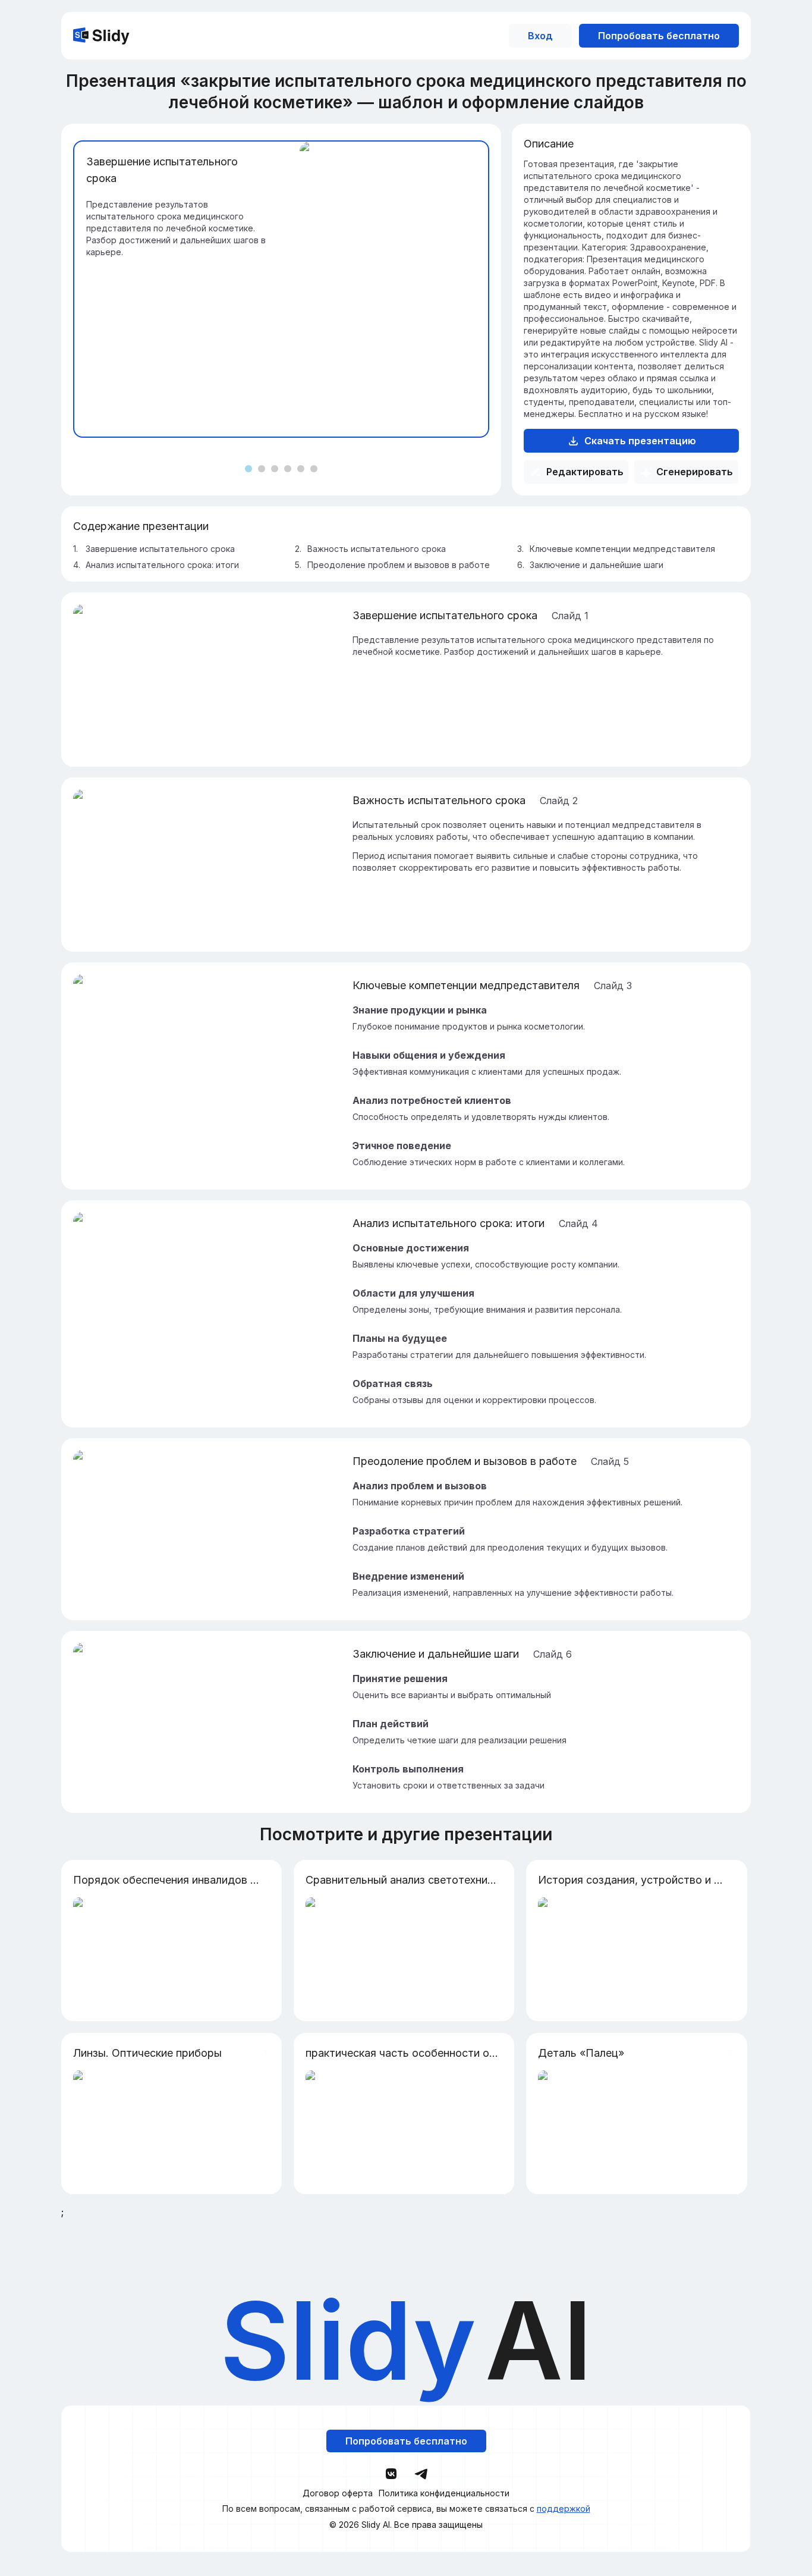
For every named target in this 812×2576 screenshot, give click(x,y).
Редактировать (585, 472)
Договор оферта (338, 2493)
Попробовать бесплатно (659, 36)
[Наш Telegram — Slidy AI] (421, 2473)
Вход (540, 36)
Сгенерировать (695, 472)
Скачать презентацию (640, 441)
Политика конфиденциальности (444, 2493)
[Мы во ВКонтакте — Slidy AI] (391, 2474)
